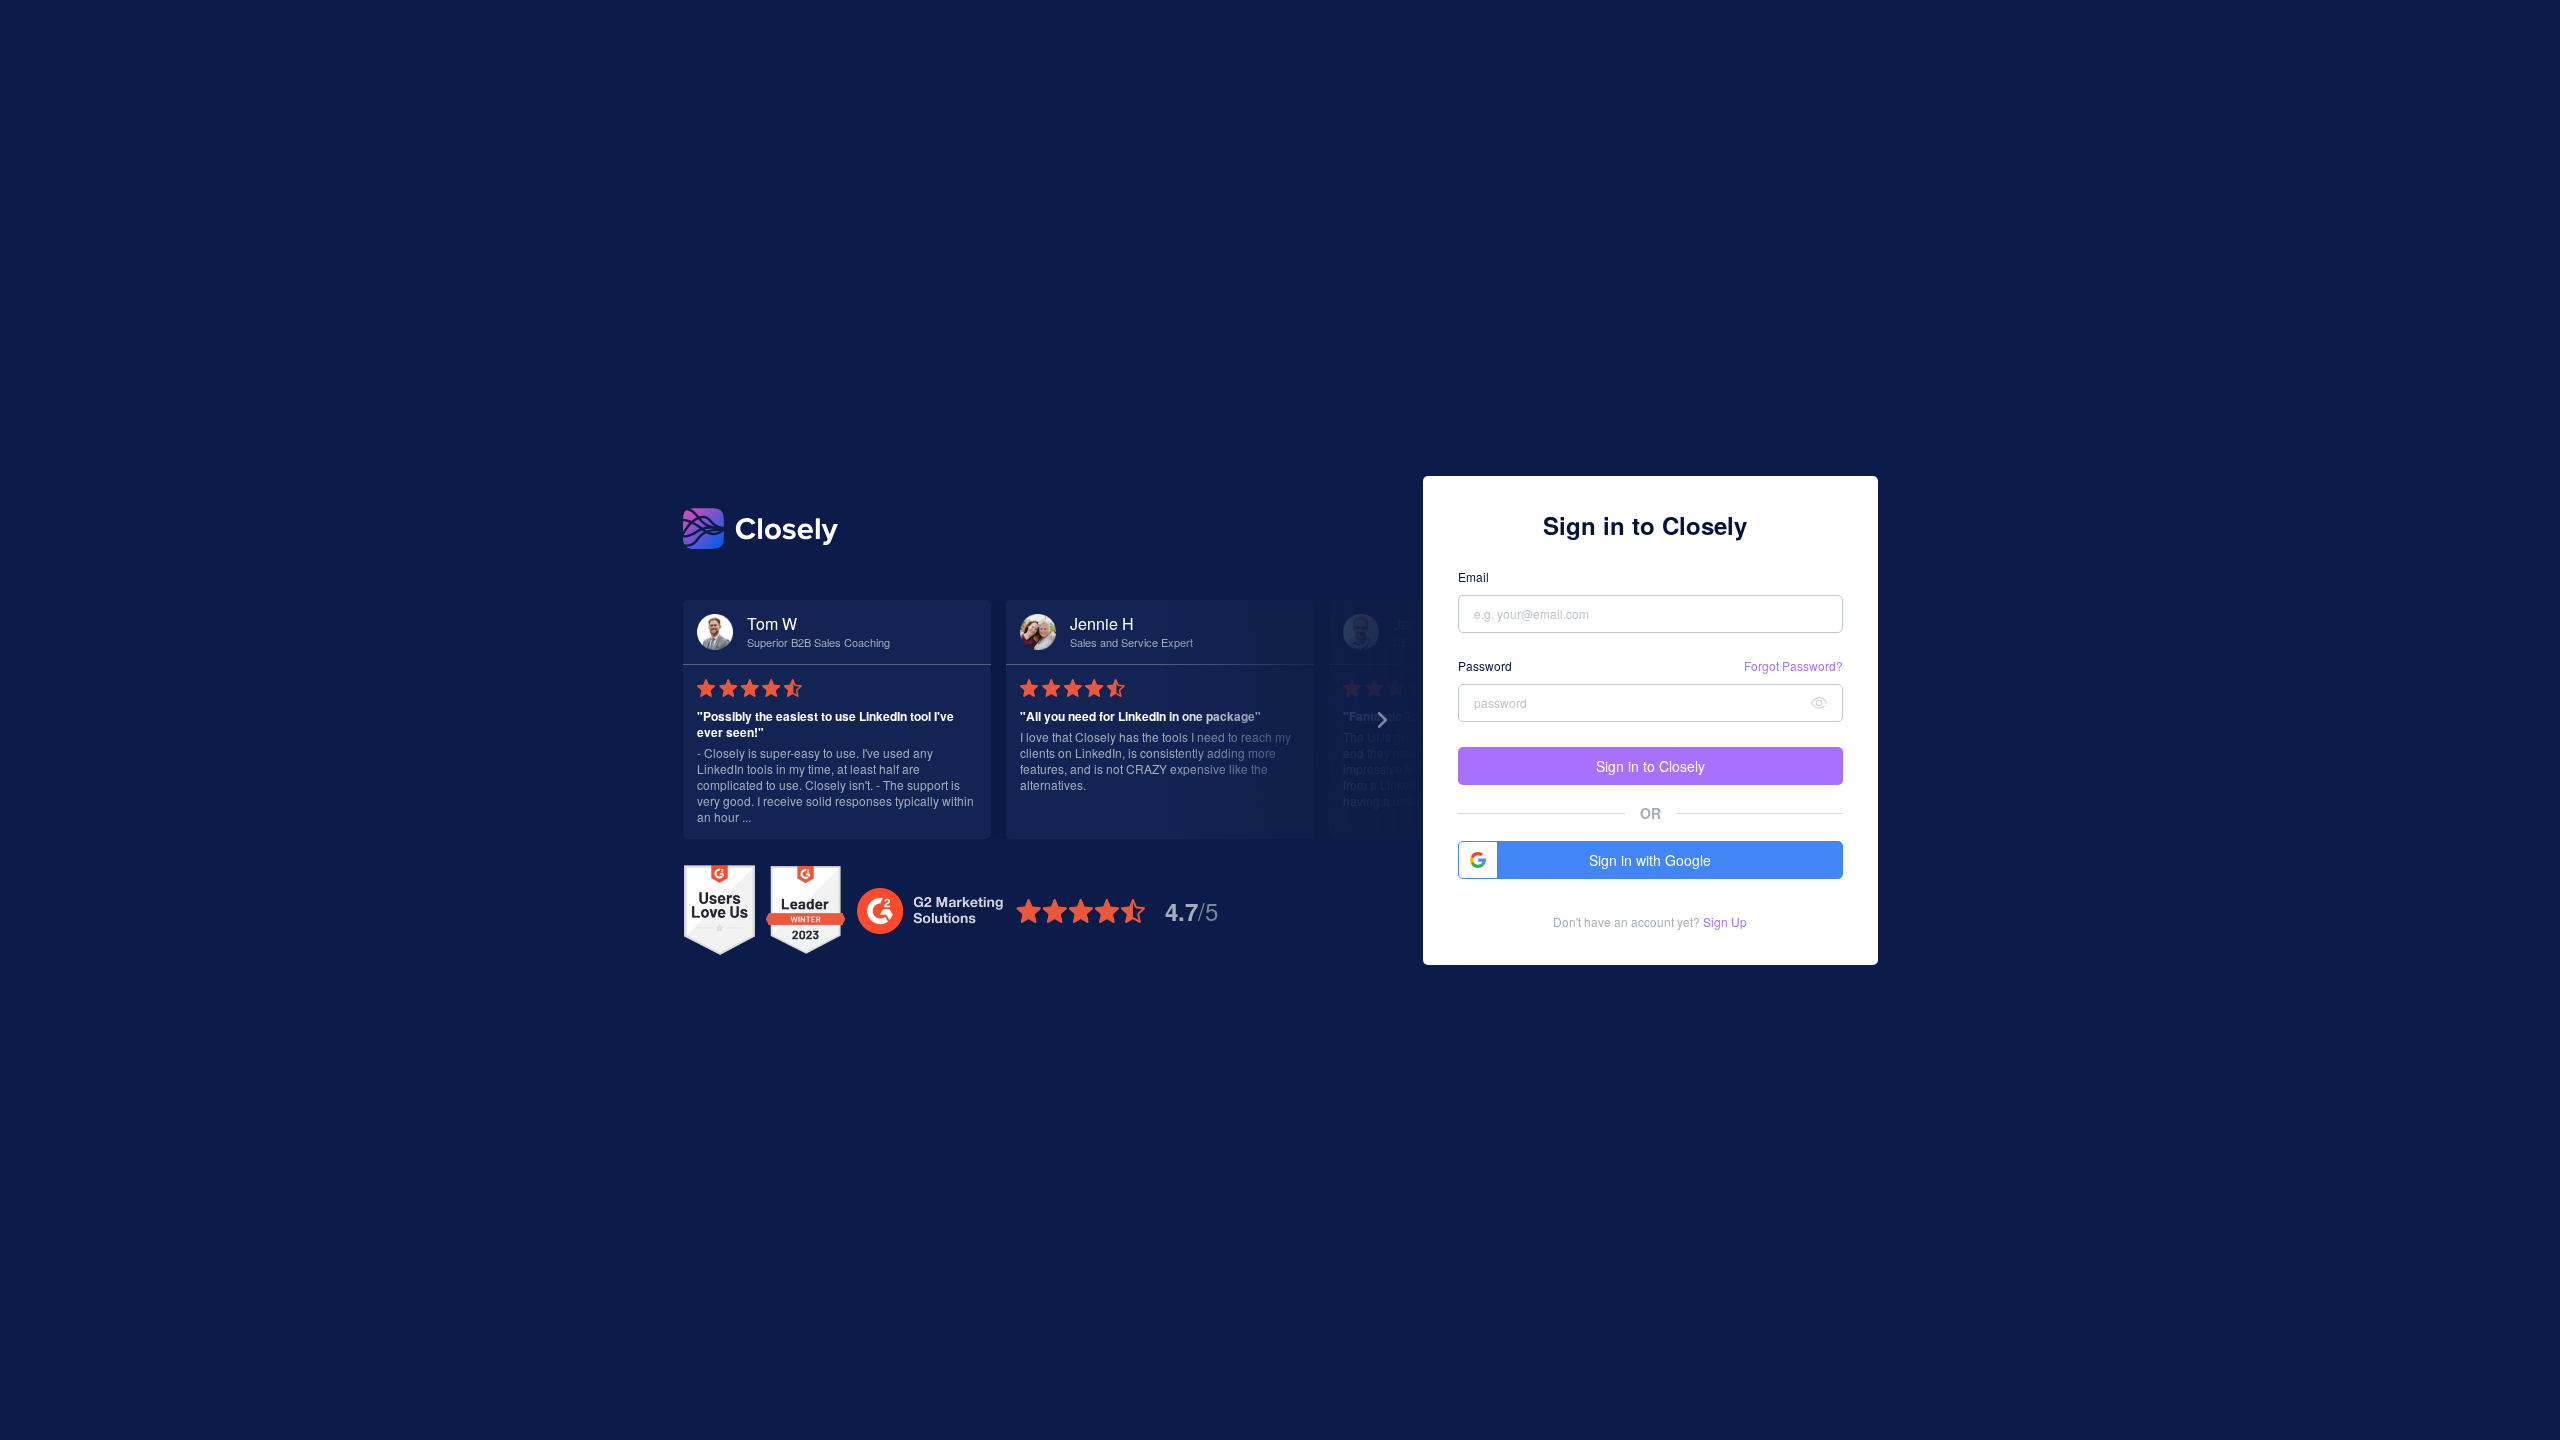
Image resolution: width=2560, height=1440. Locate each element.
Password (1485, 666)
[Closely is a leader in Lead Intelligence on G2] (805, 911)
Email (1473, 577)
